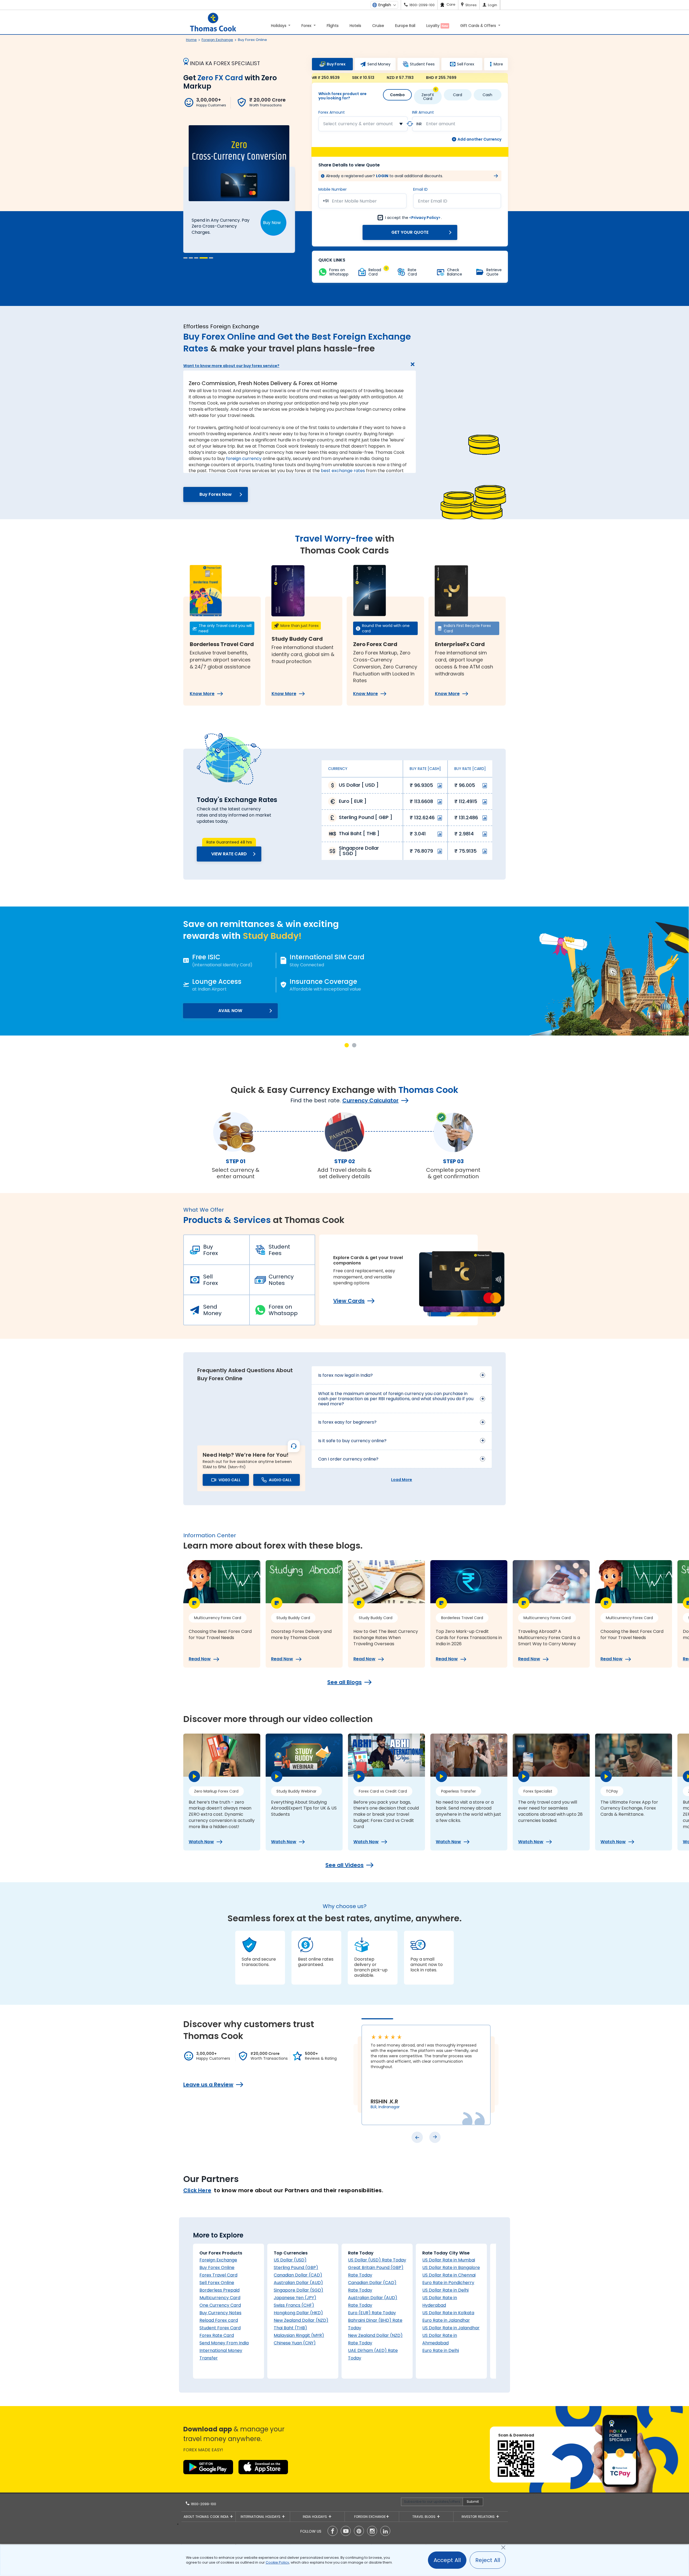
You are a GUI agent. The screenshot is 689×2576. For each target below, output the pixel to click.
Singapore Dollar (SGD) (298, 2290)
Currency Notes (281, 1280)
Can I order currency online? (348, 1459)
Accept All (447, 2560)
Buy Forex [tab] (336, 64)
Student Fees (279, 1250)
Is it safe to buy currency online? (352, 1441)
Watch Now (201, 1842)
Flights (333, 26)
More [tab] (498, 64)
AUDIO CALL (280, 1480)
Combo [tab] (397, 95)
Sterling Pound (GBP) (296, 2267)
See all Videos (344, 1865)
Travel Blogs (424, 2517)
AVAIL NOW (231, 1011)
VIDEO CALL (230, 1480)
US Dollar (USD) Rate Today (377, 2260)
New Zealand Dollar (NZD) (301, 2320)
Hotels (355, 26)
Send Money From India (224, 2343)
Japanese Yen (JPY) (295, 2298)
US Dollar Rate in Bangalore (451, 2267)
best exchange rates (343, 471)
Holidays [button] (279, 26)
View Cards (349, 1301)
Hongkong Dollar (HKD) (298, 2313)
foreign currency (244, 459)
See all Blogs (344, 1682)
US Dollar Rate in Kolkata (448, 2313)
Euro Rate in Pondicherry (448, 2283)
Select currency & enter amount (358, 124)
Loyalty (437, 26)
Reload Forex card (219, 2320)
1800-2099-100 (203, 2504)
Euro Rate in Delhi (441, 2350)
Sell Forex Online (217, 2283)
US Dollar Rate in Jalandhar (451, 2328)
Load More (402, 1480)
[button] (185, 258)
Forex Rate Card (217, 2335)
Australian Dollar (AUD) (298, 2283)
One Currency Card (220, 2305)
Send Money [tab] (379, 64)
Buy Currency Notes (220, 2313)
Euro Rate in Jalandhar (446, 2320)
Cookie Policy (277, 2562)
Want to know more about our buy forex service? (231, 366)
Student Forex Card (220, 2328)
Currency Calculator (370, 1100)
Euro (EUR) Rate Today (372, 2313)
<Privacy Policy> (425, 218)
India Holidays (315, 2517)
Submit (473, 2502)
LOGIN (382, 176)
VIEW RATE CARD (229, 854)
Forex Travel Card (218, 2275)
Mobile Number (333, 189)
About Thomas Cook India (207, 2517)
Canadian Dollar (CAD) (298, 2275)
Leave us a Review (208, 2084)
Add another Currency (479, 139)
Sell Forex (211, 1280)
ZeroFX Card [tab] (428, 97)
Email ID (420, 189)
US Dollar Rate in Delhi (445, 2290)
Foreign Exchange (218, 2260)
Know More (202, 694)
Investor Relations (479, 2517)
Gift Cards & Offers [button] (479, 26)
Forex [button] (307, 26)
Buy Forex (211, 1250)
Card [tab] (458, 95)
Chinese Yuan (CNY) (295, 2343)
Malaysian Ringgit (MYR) (299, 2335)
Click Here (197, 2190)
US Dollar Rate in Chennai (449, 2275)
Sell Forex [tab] (466, 64)
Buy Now (272, 223)
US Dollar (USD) (290, 2260)
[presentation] (417, 2137)
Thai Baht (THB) (290, 2328)
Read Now (200, 1659)
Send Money (212, 1310)
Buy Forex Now (216, 494)
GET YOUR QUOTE (410, 232)
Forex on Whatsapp (283, 1310)
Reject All (488, 2560)
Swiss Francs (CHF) (294, 2305)
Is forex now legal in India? (345, 1375)
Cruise (378, 26)
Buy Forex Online (217, 2267)
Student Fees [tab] (422, 64)
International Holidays (261, 2517)
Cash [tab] (487, 95)
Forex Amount (332, 112)
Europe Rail (405, 26)
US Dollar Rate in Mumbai (449, 2260)
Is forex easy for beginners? (347, 1422)
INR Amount (423, 112)
